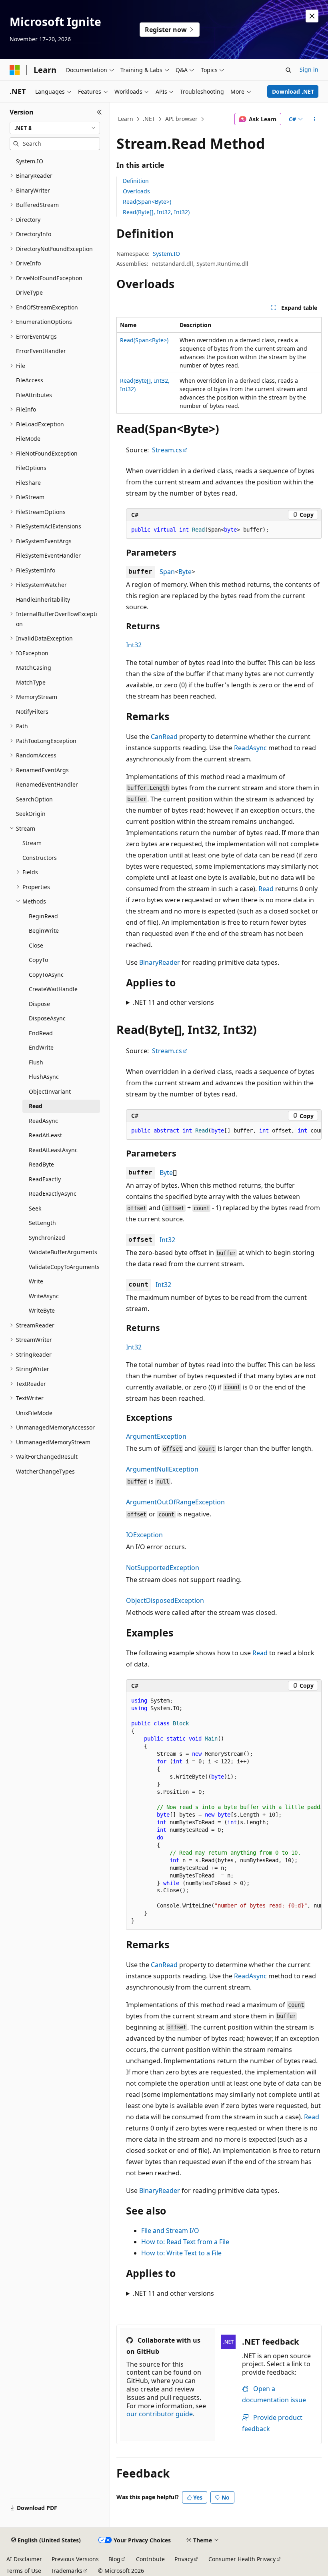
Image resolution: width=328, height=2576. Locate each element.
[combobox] (55, 128)
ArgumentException (156, 1436)
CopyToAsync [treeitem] (46, 975)
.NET (149, 119)
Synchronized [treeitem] (47, 1238)
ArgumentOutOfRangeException (175, 1502)
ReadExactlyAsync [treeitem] (53, 1194)
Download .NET (293, 91)
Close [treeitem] (36, 945)
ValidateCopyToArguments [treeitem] (64, 1267)
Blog (114, 2559)
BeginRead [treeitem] (43, 916)
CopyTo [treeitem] (38, 960)
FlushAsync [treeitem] (44, 1077)
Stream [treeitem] (32, 843)
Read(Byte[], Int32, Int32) (156, 212)
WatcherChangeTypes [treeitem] (45, 1471)
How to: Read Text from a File (185, 2242)
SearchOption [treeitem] (34, 799)
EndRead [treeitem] (41, 1033)
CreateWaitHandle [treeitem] (53, 989)
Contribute (150, 2559)
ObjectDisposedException (165, 1600)
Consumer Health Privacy (242, 2559)
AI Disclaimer (24, 2559)
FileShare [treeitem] (28, 483)
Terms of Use (24, 2571)
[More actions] (315, 119)
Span (167, 572)
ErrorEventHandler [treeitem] (41, 351)
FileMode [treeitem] (28, 439)
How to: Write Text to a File (181, 2253)
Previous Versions (75, 2559)
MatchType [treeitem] (31, 682)
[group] (224, 1131)
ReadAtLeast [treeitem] (45, 1135)
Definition (136, 181)
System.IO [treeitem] (30, 161)
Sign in (309, 69)
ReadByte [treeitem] (41, 1164)
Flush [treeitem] (36, 1062)
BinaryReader (160, 962)
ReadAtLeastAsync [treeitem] (53, 1150)
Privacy (184, 2559)
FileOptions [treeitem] (31, 468)
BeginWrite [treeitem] (44, 931)
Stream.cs (167, 450)
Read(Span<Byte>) (147, 202)
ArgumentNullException (162, 1469)
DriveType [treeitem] (29, 292)
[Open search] (288, 70)
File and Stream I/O (170, 2231)
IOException (144, 1535)
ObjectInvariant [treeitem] (50, 1091)
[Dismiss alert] (312, 16)
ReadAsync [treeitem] (43, 1121)
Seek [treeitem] (35, 1208)
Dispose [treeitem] (39, 1004)
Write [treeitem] (36, 1281)
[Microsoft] (15, 70)
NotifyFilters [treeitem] (32, 712)
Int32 (134, 645)
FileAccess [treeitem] (30, 380)
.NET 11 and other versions (173, 1002)
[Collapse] (99, 112)
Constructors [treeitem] (40, 858)
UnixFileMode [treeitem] (34, 1413)
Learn (126, 119)
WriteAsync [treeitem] (44, 1296)
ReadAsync (250, 748)
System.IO (166, 254)
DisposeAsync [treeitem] (47, 1018)
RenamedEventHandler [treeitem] (47, 784)
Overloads (136, 191)
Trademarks (67, 2571)
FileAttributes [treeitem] (34, 395)
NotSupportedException (163, 1568)
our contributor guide (160, 2414)
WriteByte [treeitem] (42, 1310)
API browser (181, 119)
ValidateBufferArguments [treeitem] (63, 1252)
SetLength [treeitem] (42, 1223)
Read (266, 889)
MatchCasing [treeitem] (34, 668)
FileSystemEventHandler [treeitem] (48, 555)
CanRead (164, 737)
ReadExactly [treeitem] (45, 1179)
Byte (185, 572)
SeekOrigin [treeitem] (31, 814)
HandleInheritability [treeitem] (43, 599)
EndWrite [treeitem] (41, 1047)
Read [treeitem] (36, 1106)
